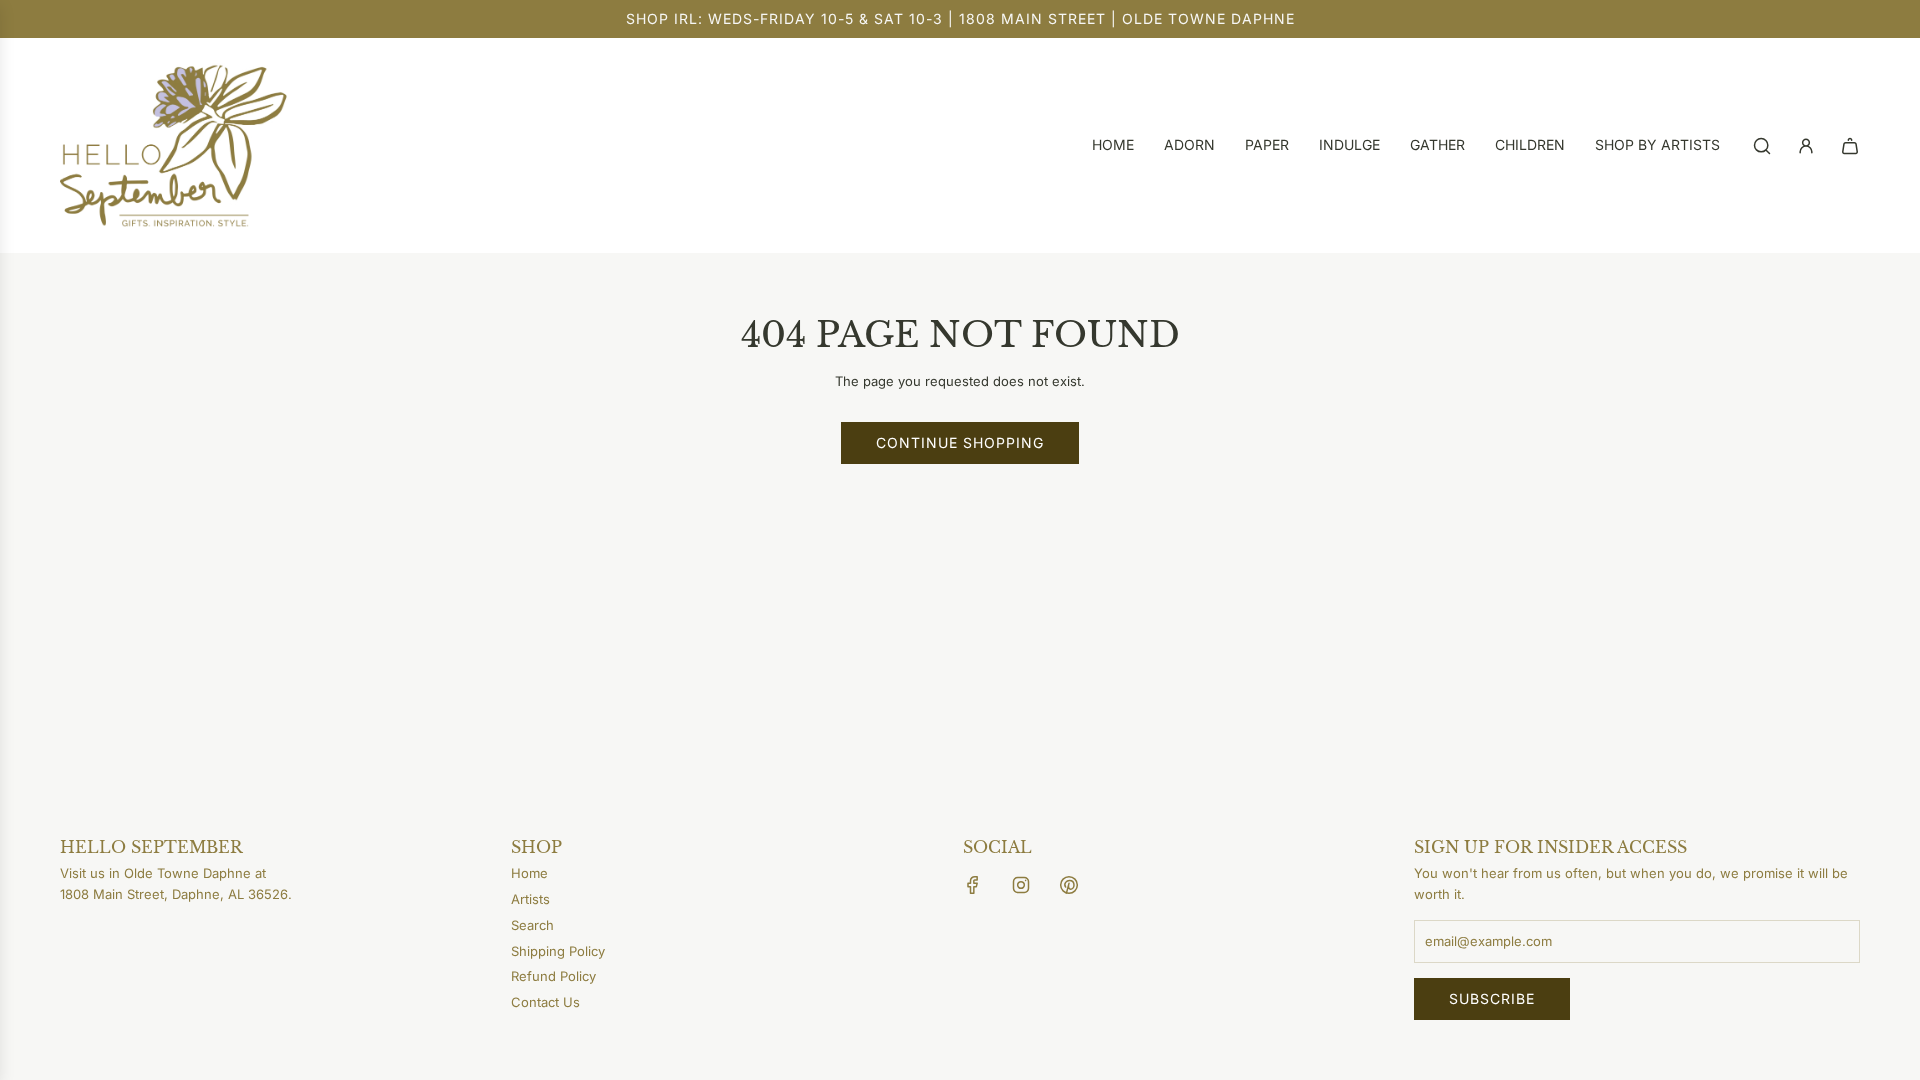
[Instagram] (1021, 885)
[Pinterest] (1069, 885)
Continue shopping (960, 442)
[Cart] (1850, 146)
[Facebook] (973, 885)
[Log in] (1806, 146)
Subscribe (1492, 998)
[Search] (1762, 146)
